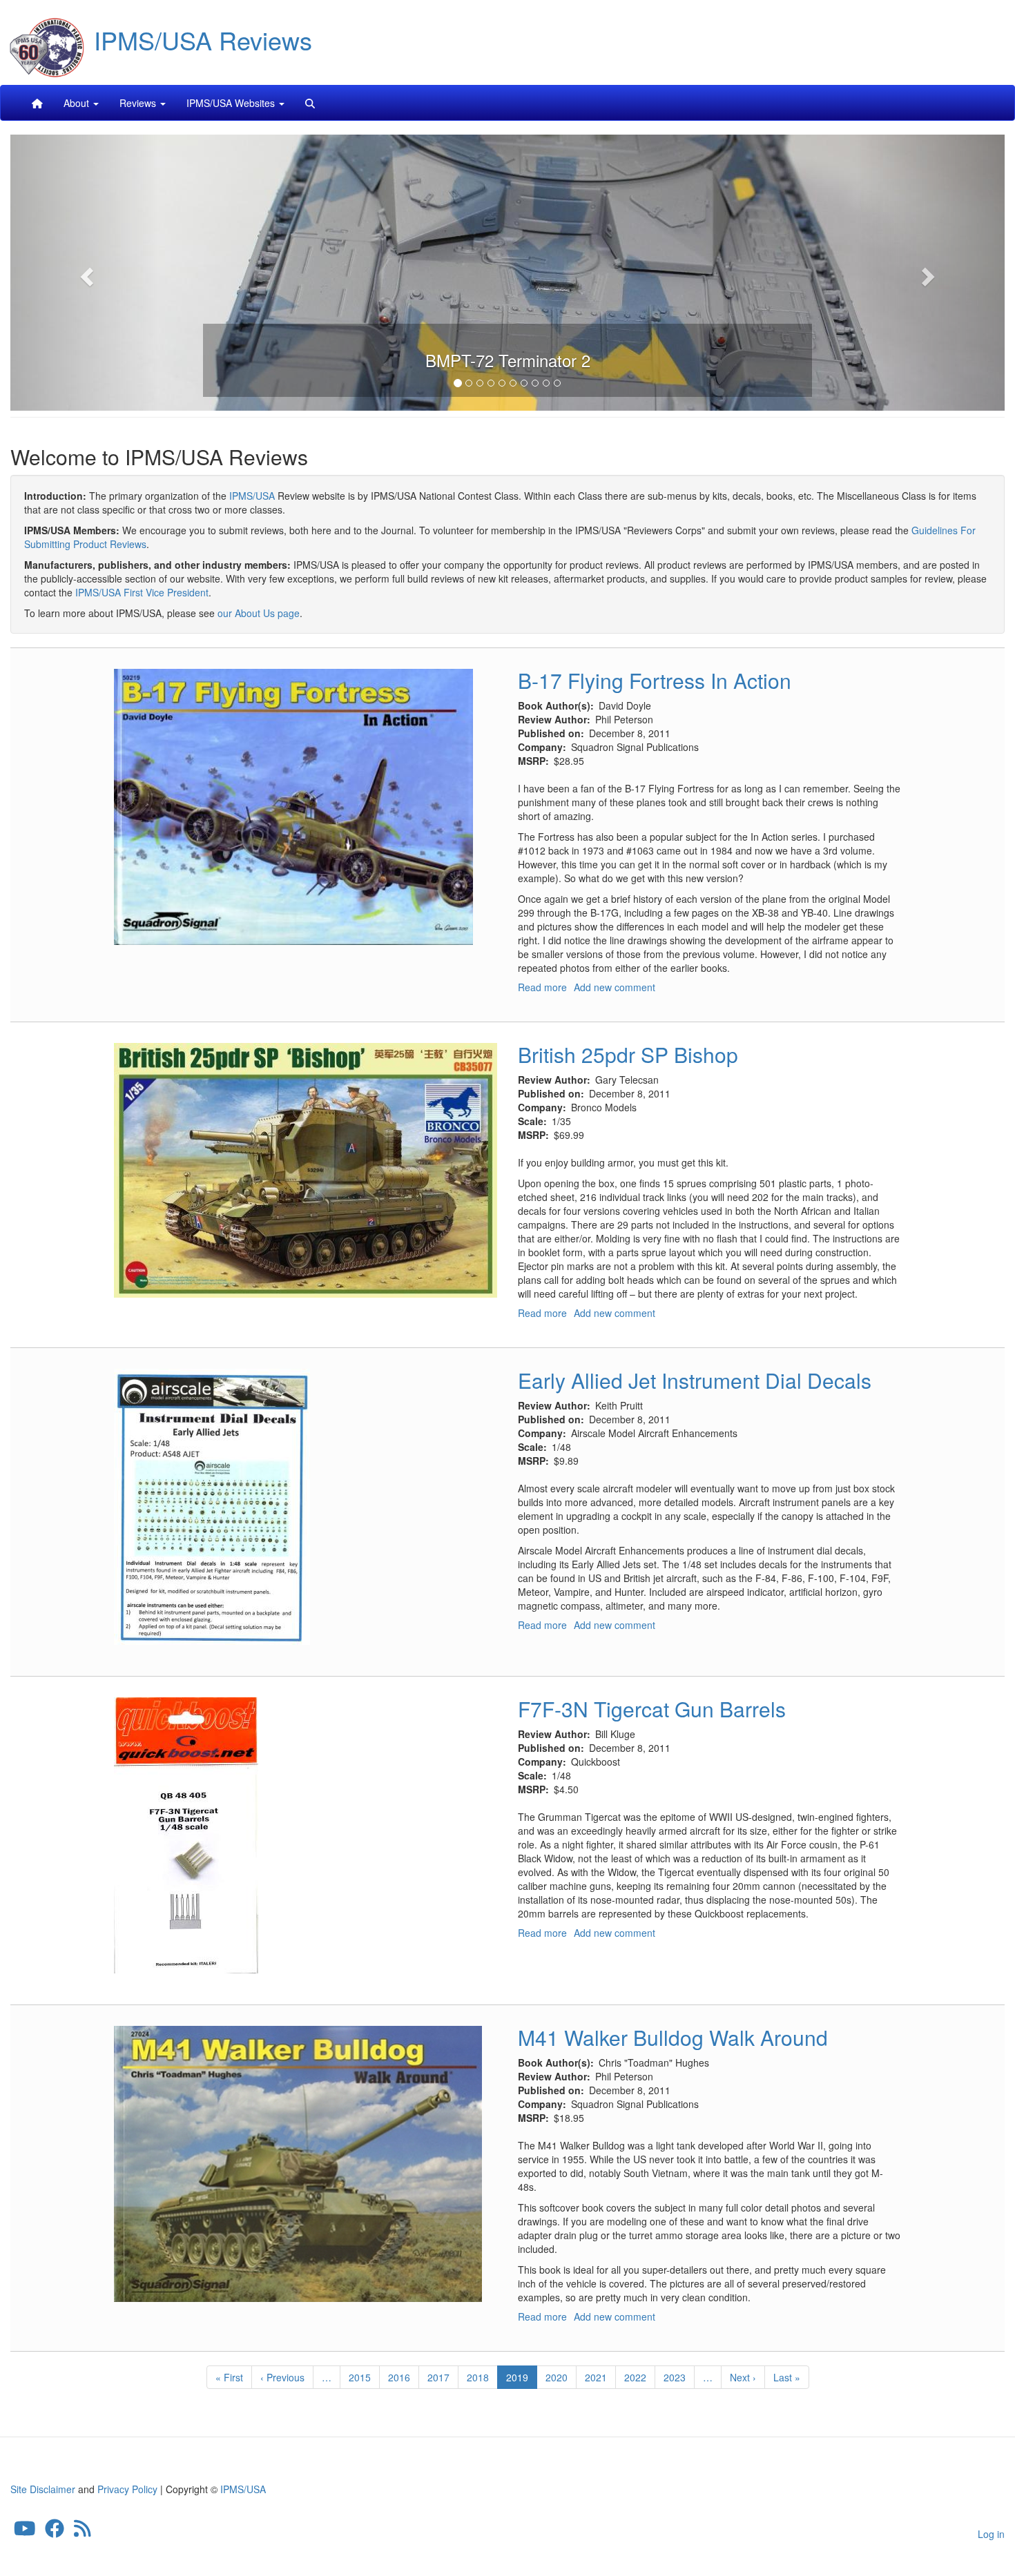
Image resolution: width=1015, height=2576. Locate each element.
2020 (557, 2377)
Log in (991, 2534)
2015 (360, 2377)
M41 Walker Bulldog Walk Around (673, 2037)
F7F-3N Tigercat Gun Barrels (652, 1709)
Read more (542, 987)
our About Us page (259, 613)
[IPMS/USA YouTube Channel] (25, 2531)
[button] (85, 273)
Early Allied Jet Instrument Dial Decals (695, 1380)
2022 (636, 2377)
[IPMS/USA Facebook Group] (55, 2531)
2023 (675, 2377)
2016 (399, 2377)
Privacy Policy (127, 2489)
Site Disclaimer (43, 2489)
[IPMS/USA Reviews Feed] (83, 2531)
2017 (439, 2377)
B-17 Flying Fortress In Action (655, 680)
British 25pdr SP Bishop (628, 1054)
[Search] (310, 103)
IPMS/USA (252, 496)
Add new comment (615, 987)
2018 (478, 2377)
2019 (522, 2380)
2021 (596, 2377)
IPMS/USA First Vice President (142, 592)
